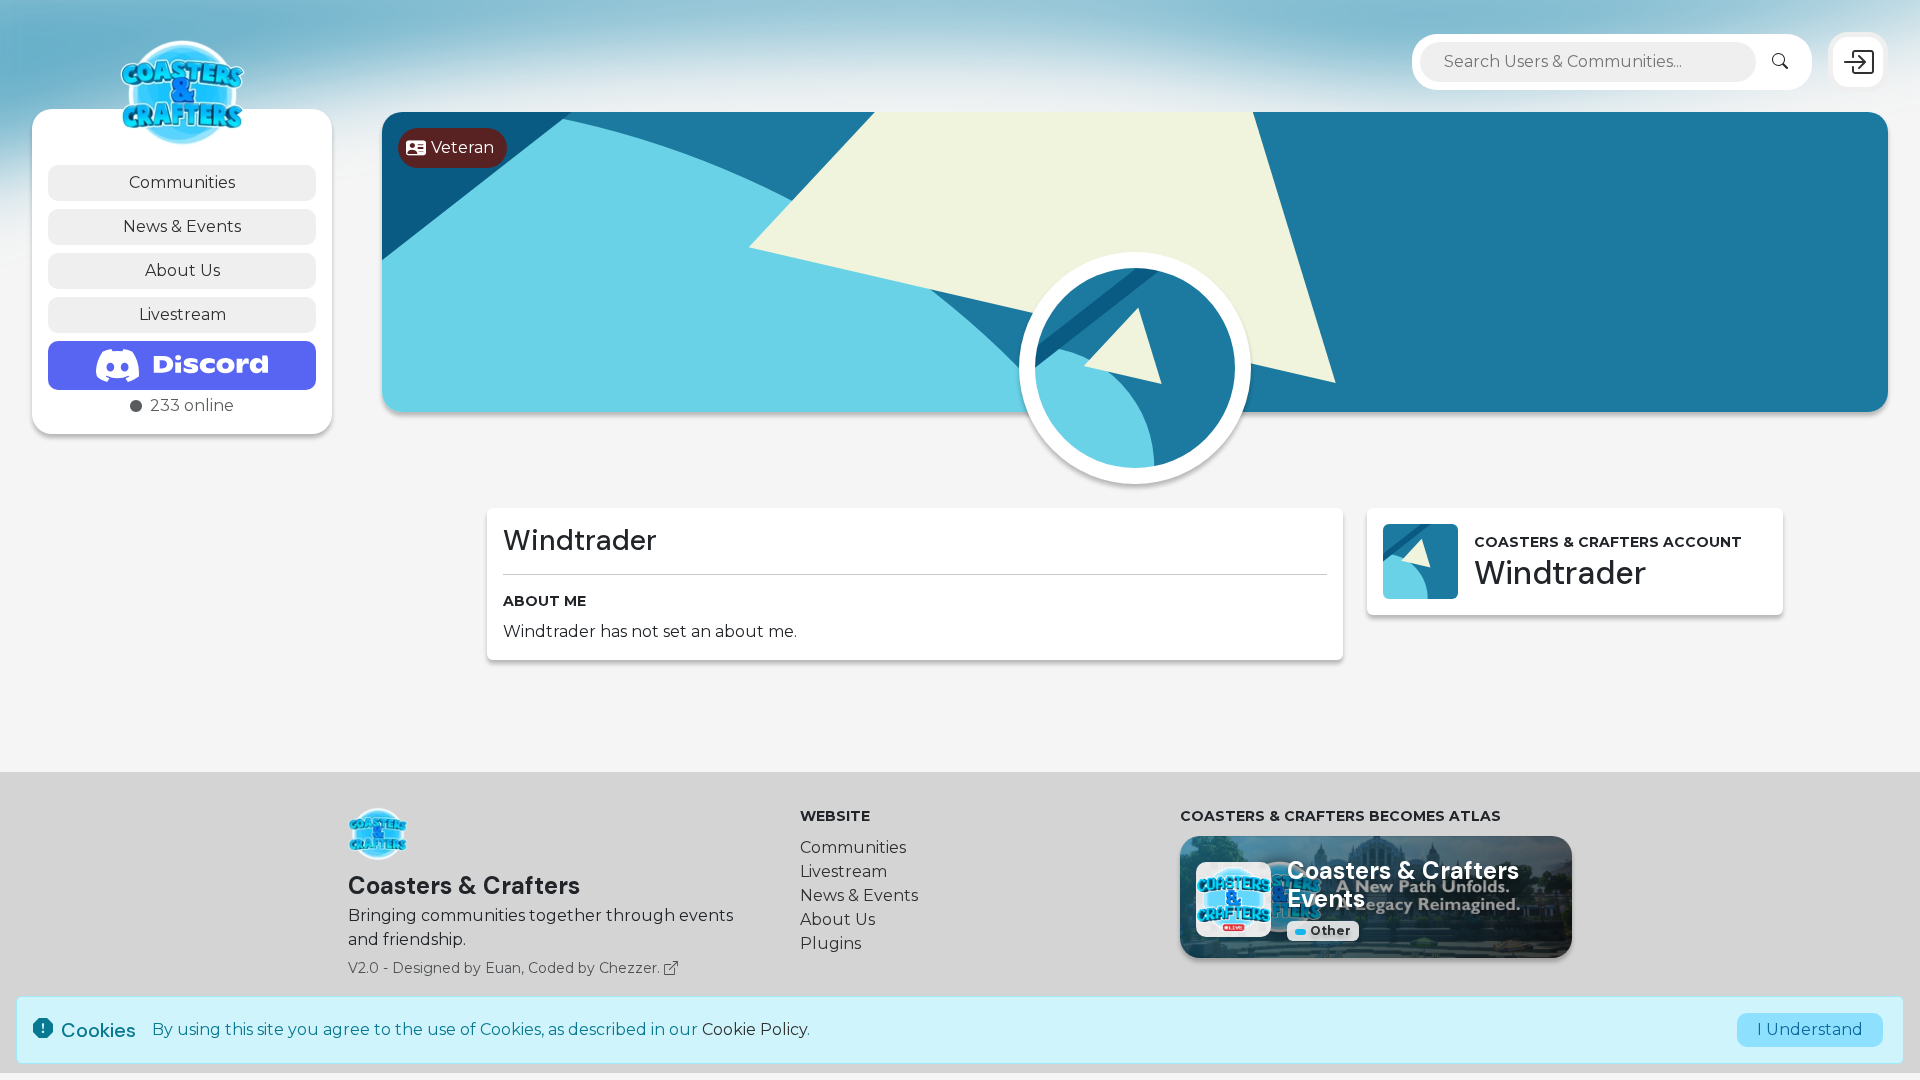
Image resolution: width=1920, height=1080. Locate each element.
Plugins (830, 943)
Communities (182, 182)
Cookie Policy (754, 1029)
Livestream (182, 314)
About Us (182, 270)
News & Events (182, 226)
